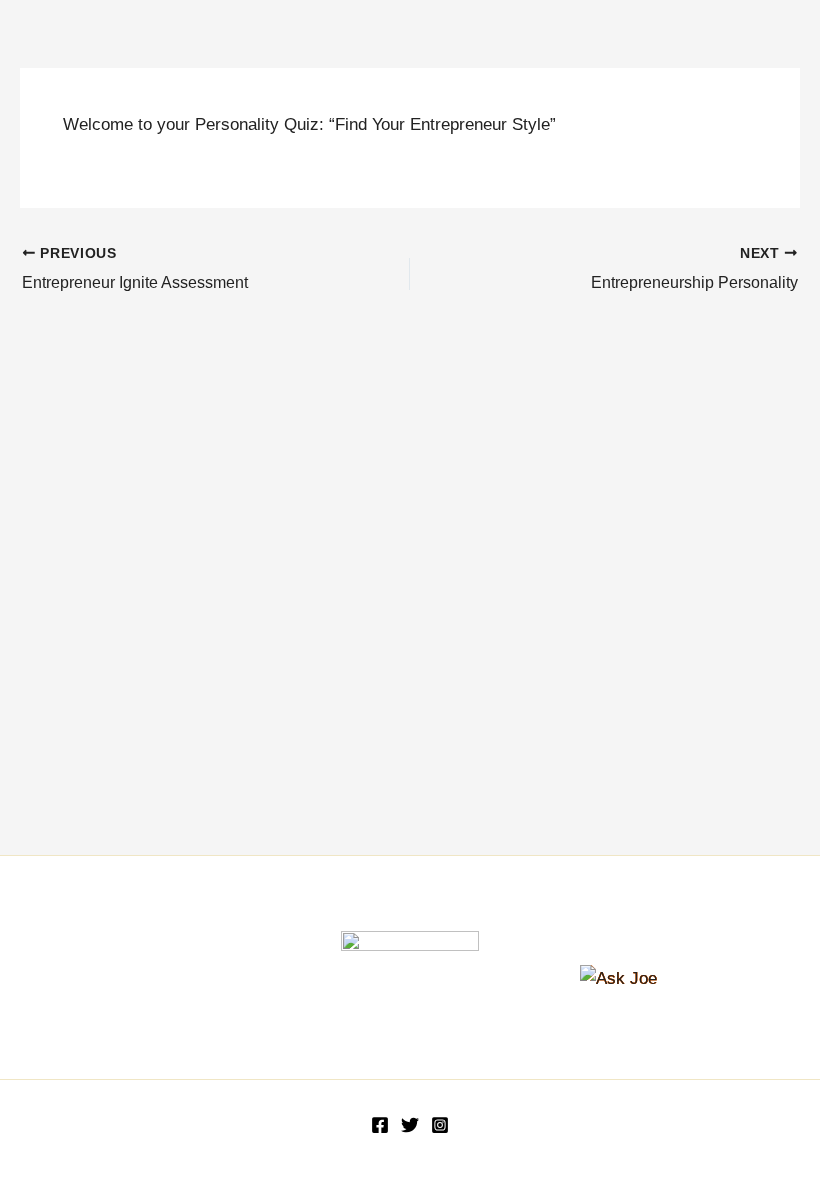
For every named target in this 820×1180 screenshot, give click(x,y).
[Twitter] (410, 1125)
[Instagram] (440, 1125)
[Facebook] (380, 1125)
